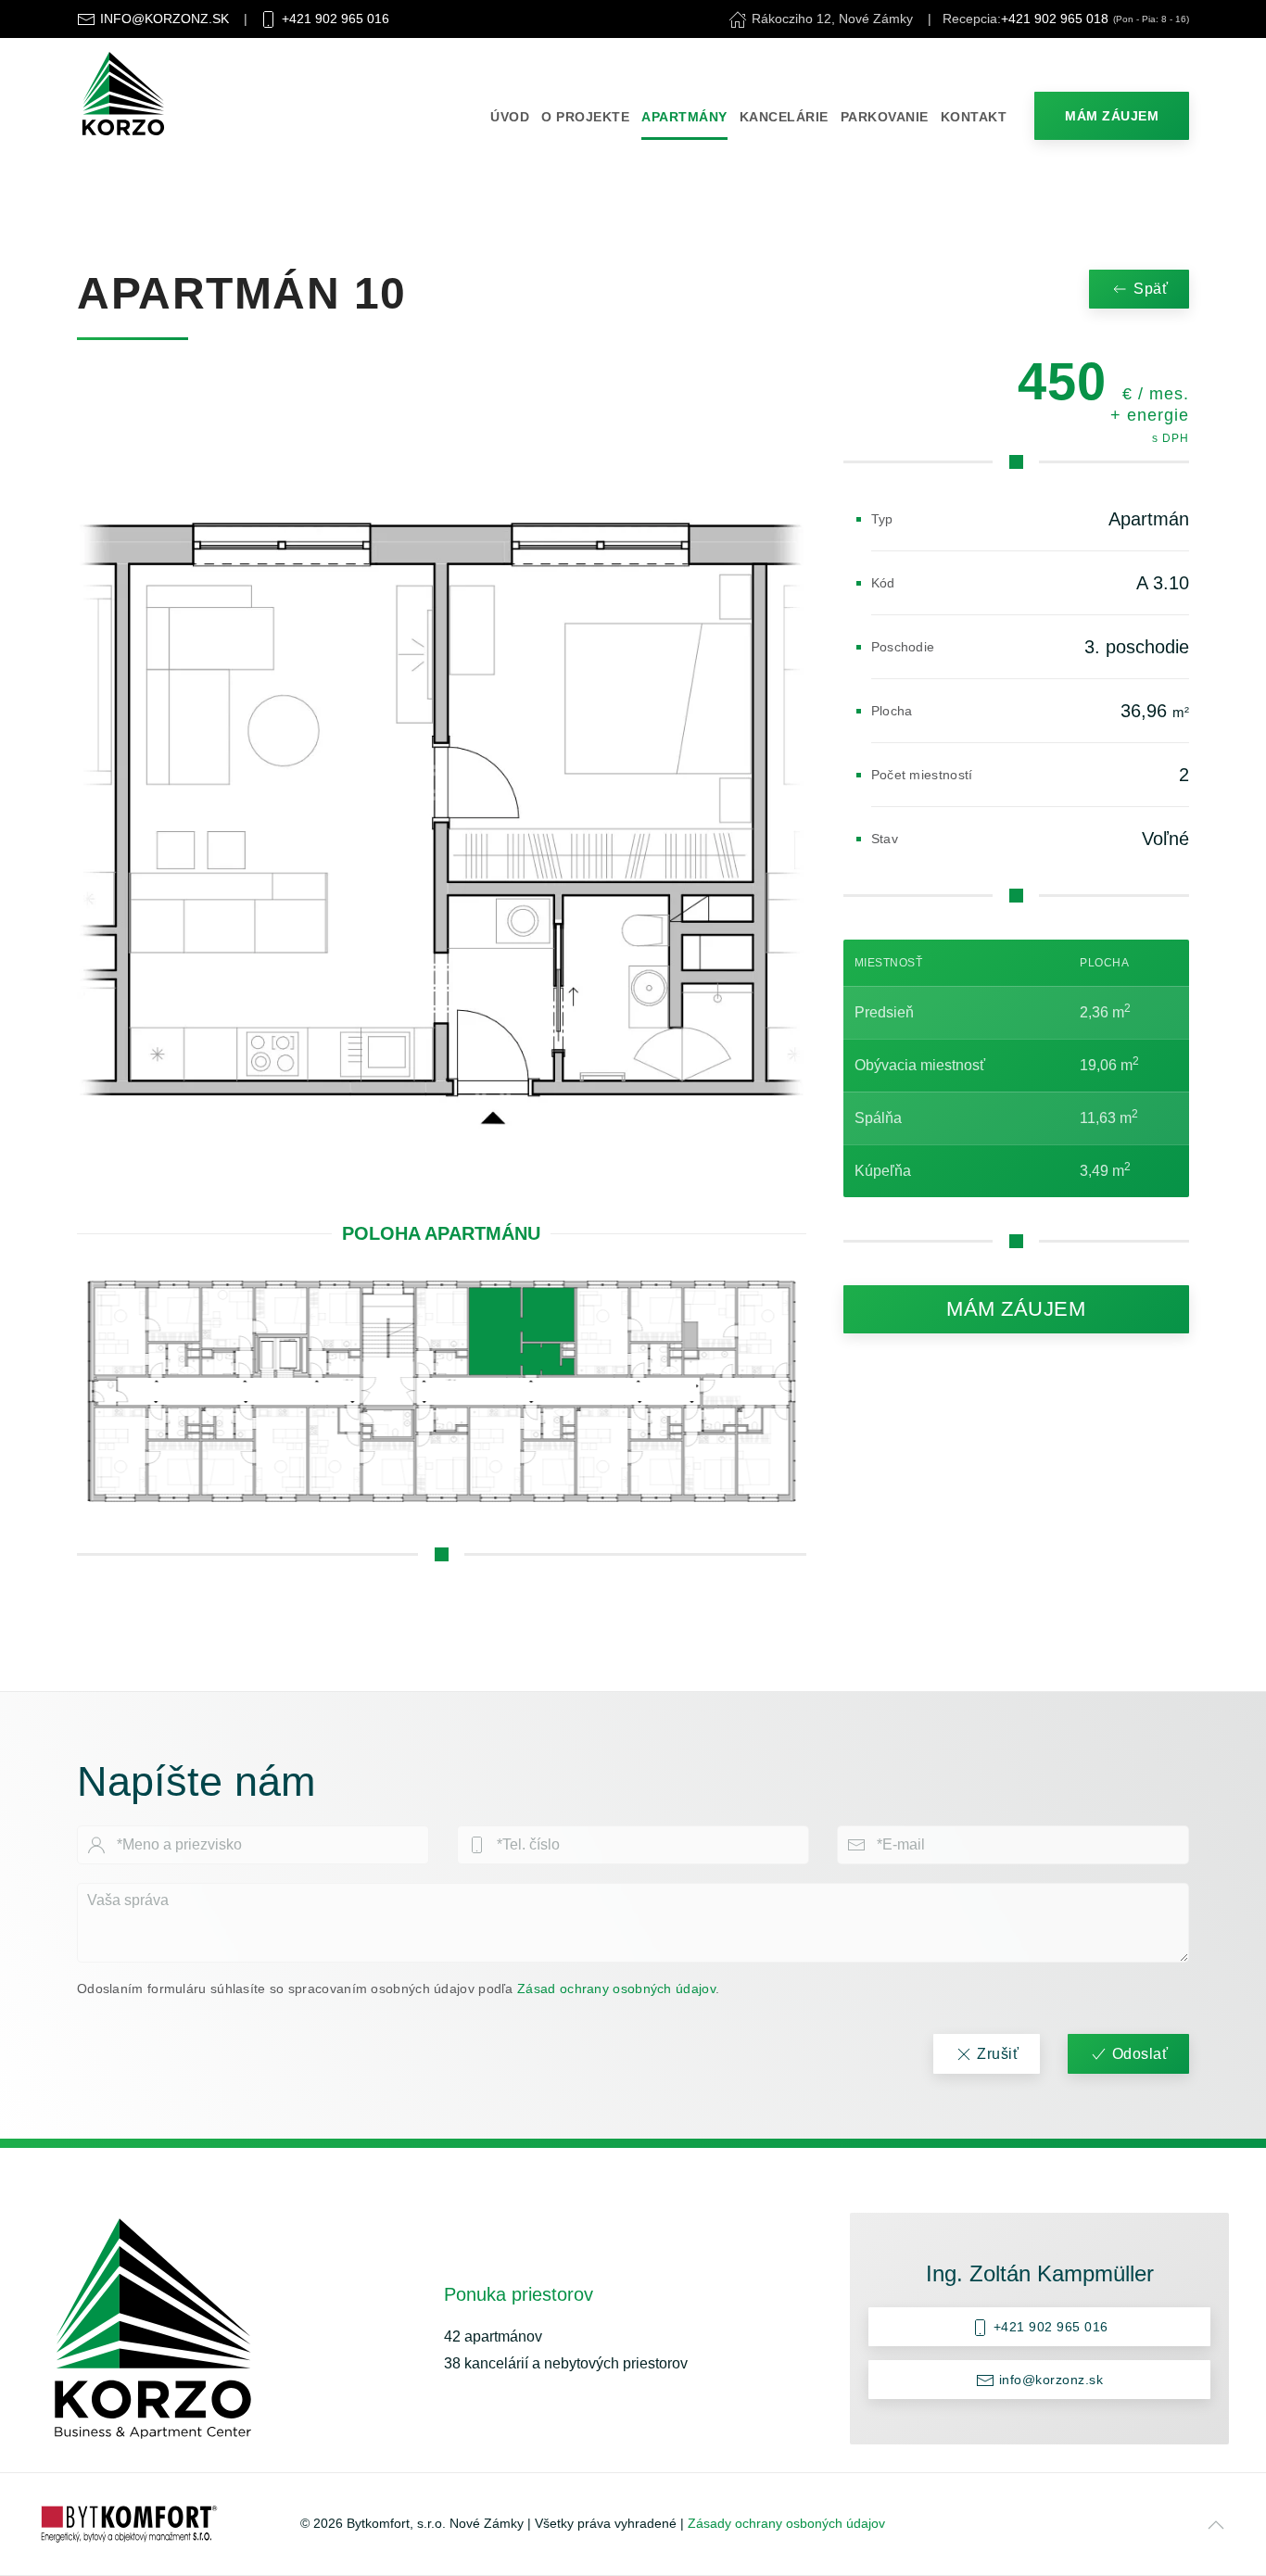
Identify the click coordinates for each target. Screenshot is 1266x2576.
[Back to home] (123, 94)
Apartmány (684, 117)
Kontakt (974, 117)
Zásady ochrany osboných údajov (786, 2523)
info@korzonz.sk (1049, 2380)
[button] (1216, 2525)
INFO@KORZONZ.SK (165, 19)
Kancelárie (784, 117)
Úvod (510, 117)
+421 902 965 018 (1055, 19)
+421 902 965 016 (335, 19)
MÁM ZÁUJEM (1112, 116)
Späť (1151, 289)
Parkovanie (885, 117)
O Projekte (585, 117)
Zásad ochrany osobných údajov (616, 1989)
